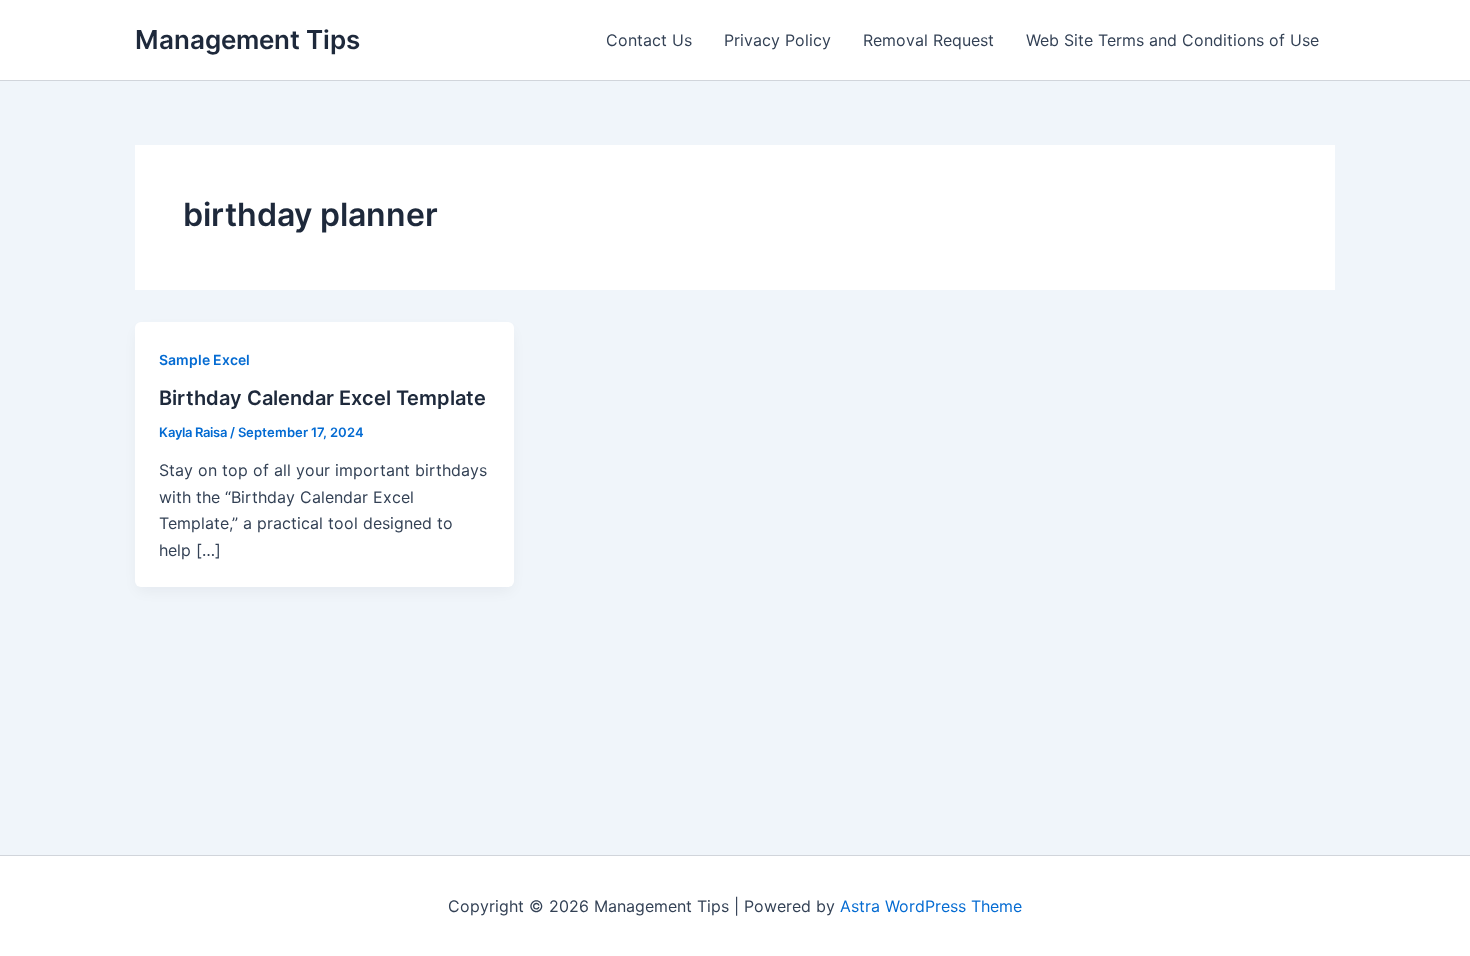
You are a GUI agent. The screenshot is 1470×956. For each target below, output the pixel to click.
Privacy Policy (777, 40)
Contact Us (649, 40)
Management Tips (247, 39)
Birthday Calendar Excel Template (322, 398)
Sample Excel (204, 359)
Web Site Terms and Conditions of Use (1172, 40)
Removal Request (928, 40)
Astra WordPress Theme (931, 906)
